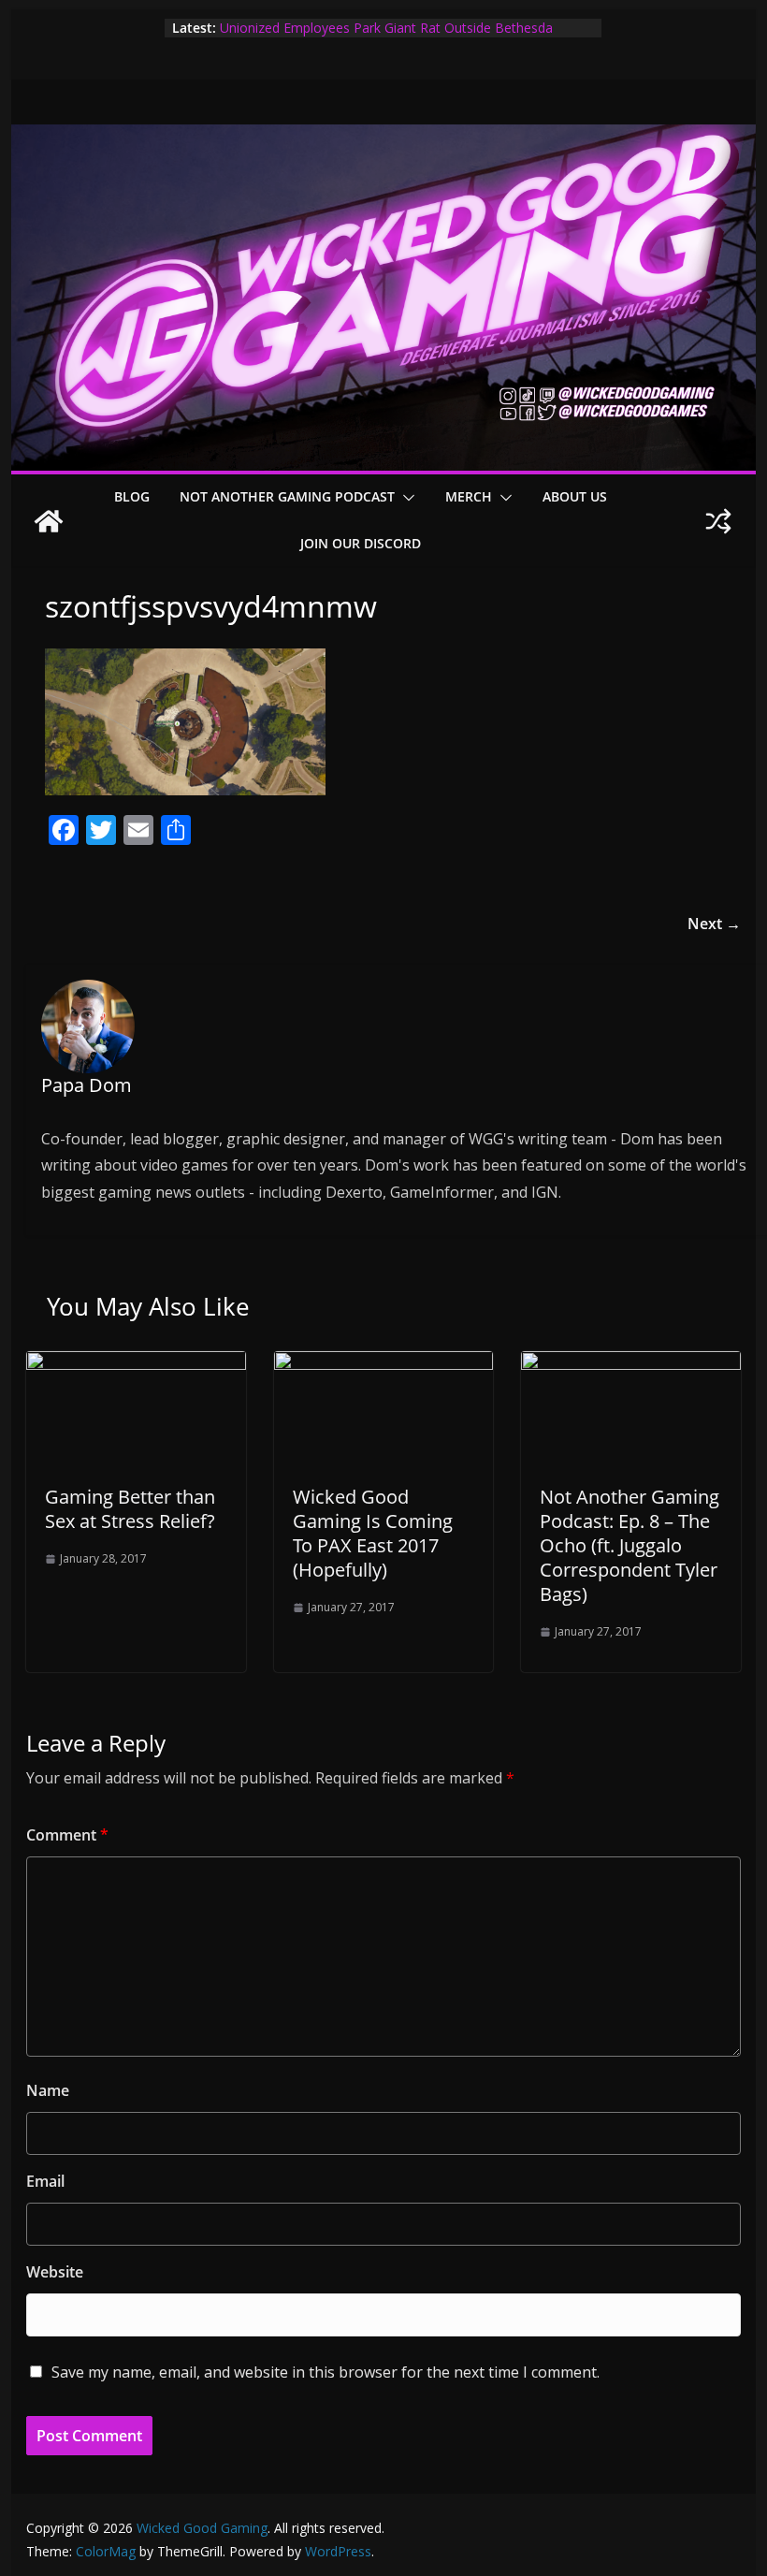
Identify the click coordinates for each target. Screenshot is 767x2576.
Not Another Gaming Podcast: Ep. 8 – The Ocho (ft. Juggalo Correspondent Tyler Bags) (630, 1545)
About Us (575, 496)
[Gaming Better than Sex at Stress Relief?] (136, 1364)
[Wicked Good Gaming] (383, 138)
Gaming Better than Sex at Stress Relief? (130, 1509)
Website (55, 2272)
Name (48, 2090)
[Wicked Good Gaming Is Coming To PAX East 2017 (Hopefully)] (383, 1364)
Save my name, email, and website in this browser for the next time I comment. (326, 2372)
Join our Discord (361, 543)
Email (45, 2181)
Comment (67, 1835)
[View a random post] (718, 521)
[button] (405, 498)
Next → (714, 924)
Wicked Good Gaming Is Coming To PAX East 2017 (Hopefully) (373, 1533)
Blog (132, 496)
